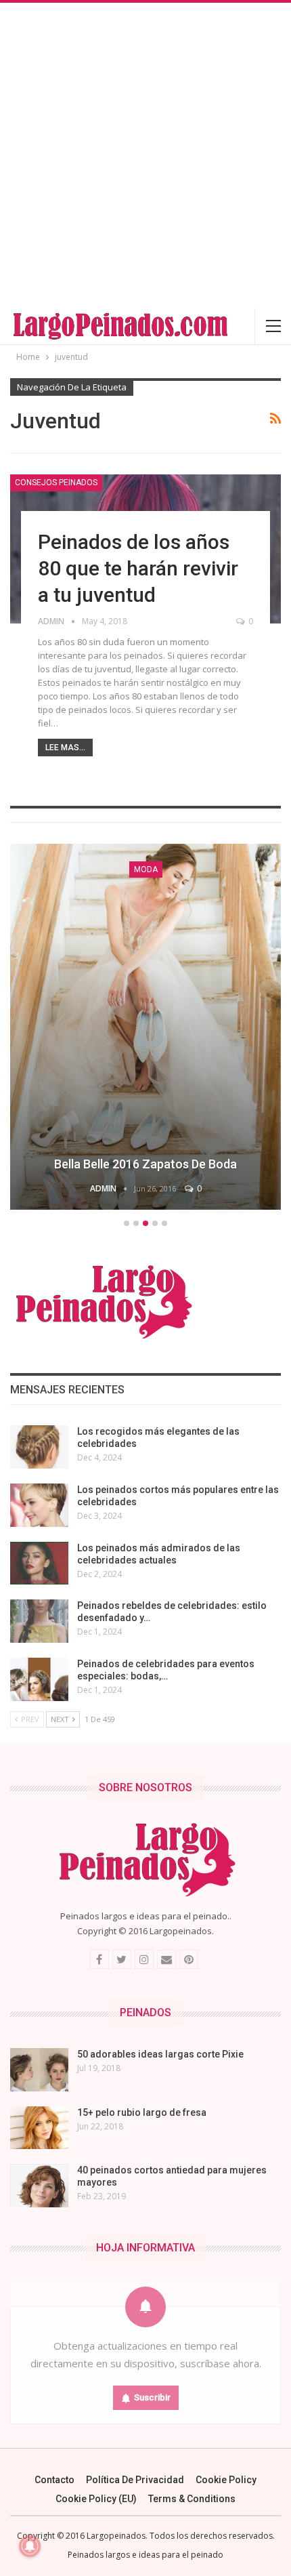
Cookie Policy (226, 2480)
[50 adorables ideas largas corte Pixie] (39, 2070)
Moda (146, 870)
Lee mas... (65, 748)
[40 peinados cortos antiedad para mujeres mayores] (39, 2186)
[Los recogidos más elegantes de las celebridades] (39, 1447)
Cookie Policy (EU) (96, 2499)
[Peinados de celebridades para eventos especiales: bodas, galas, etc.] (39, 1679)
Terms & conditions (192, 2499)
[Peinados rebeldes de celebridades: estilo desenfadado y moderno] (39, 1621)
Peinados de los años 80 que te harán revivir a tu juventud (138, 568)
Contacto (54, 2480)
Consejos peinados (56, 483)
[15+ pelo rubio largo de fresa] (39, 2128)
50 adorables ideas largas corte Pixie (160, 2054)
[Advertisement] (145, 155)
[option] (145, 1029)
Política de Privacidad (135, 2480)
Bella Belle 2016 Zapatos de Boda (145, 1164)
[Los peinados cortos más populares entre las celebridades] (39, 1505)
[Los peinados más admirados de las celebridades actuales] (39, 1563)
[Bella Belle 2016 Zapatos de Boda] (145, 1027)
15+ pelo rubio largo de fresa (142, 2112)
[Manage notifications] (30, 2546)
